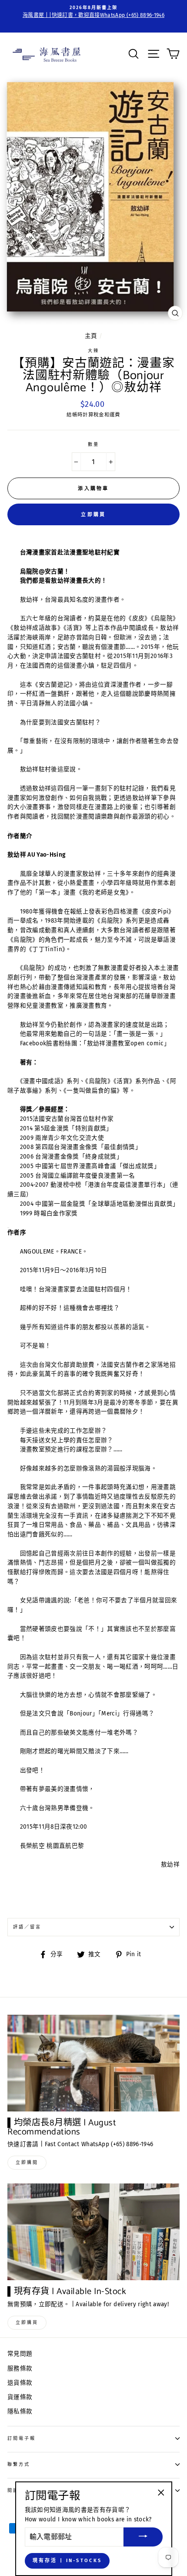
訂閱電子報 (22, 2438)
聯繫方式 (19, 2464)
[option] (93, 12)
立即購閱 (27, 2163)
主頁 (91, 336)
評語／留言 (27, 1927)
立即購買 (93, 515)
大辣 (93, 351)
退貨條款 (20, 2383)
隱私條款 (20, 2411)
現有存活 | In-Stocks (67, 2561)
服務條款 (20, 2368)
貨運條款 (20, 2397)
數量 (93, 444)
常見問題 (20, 2354)
